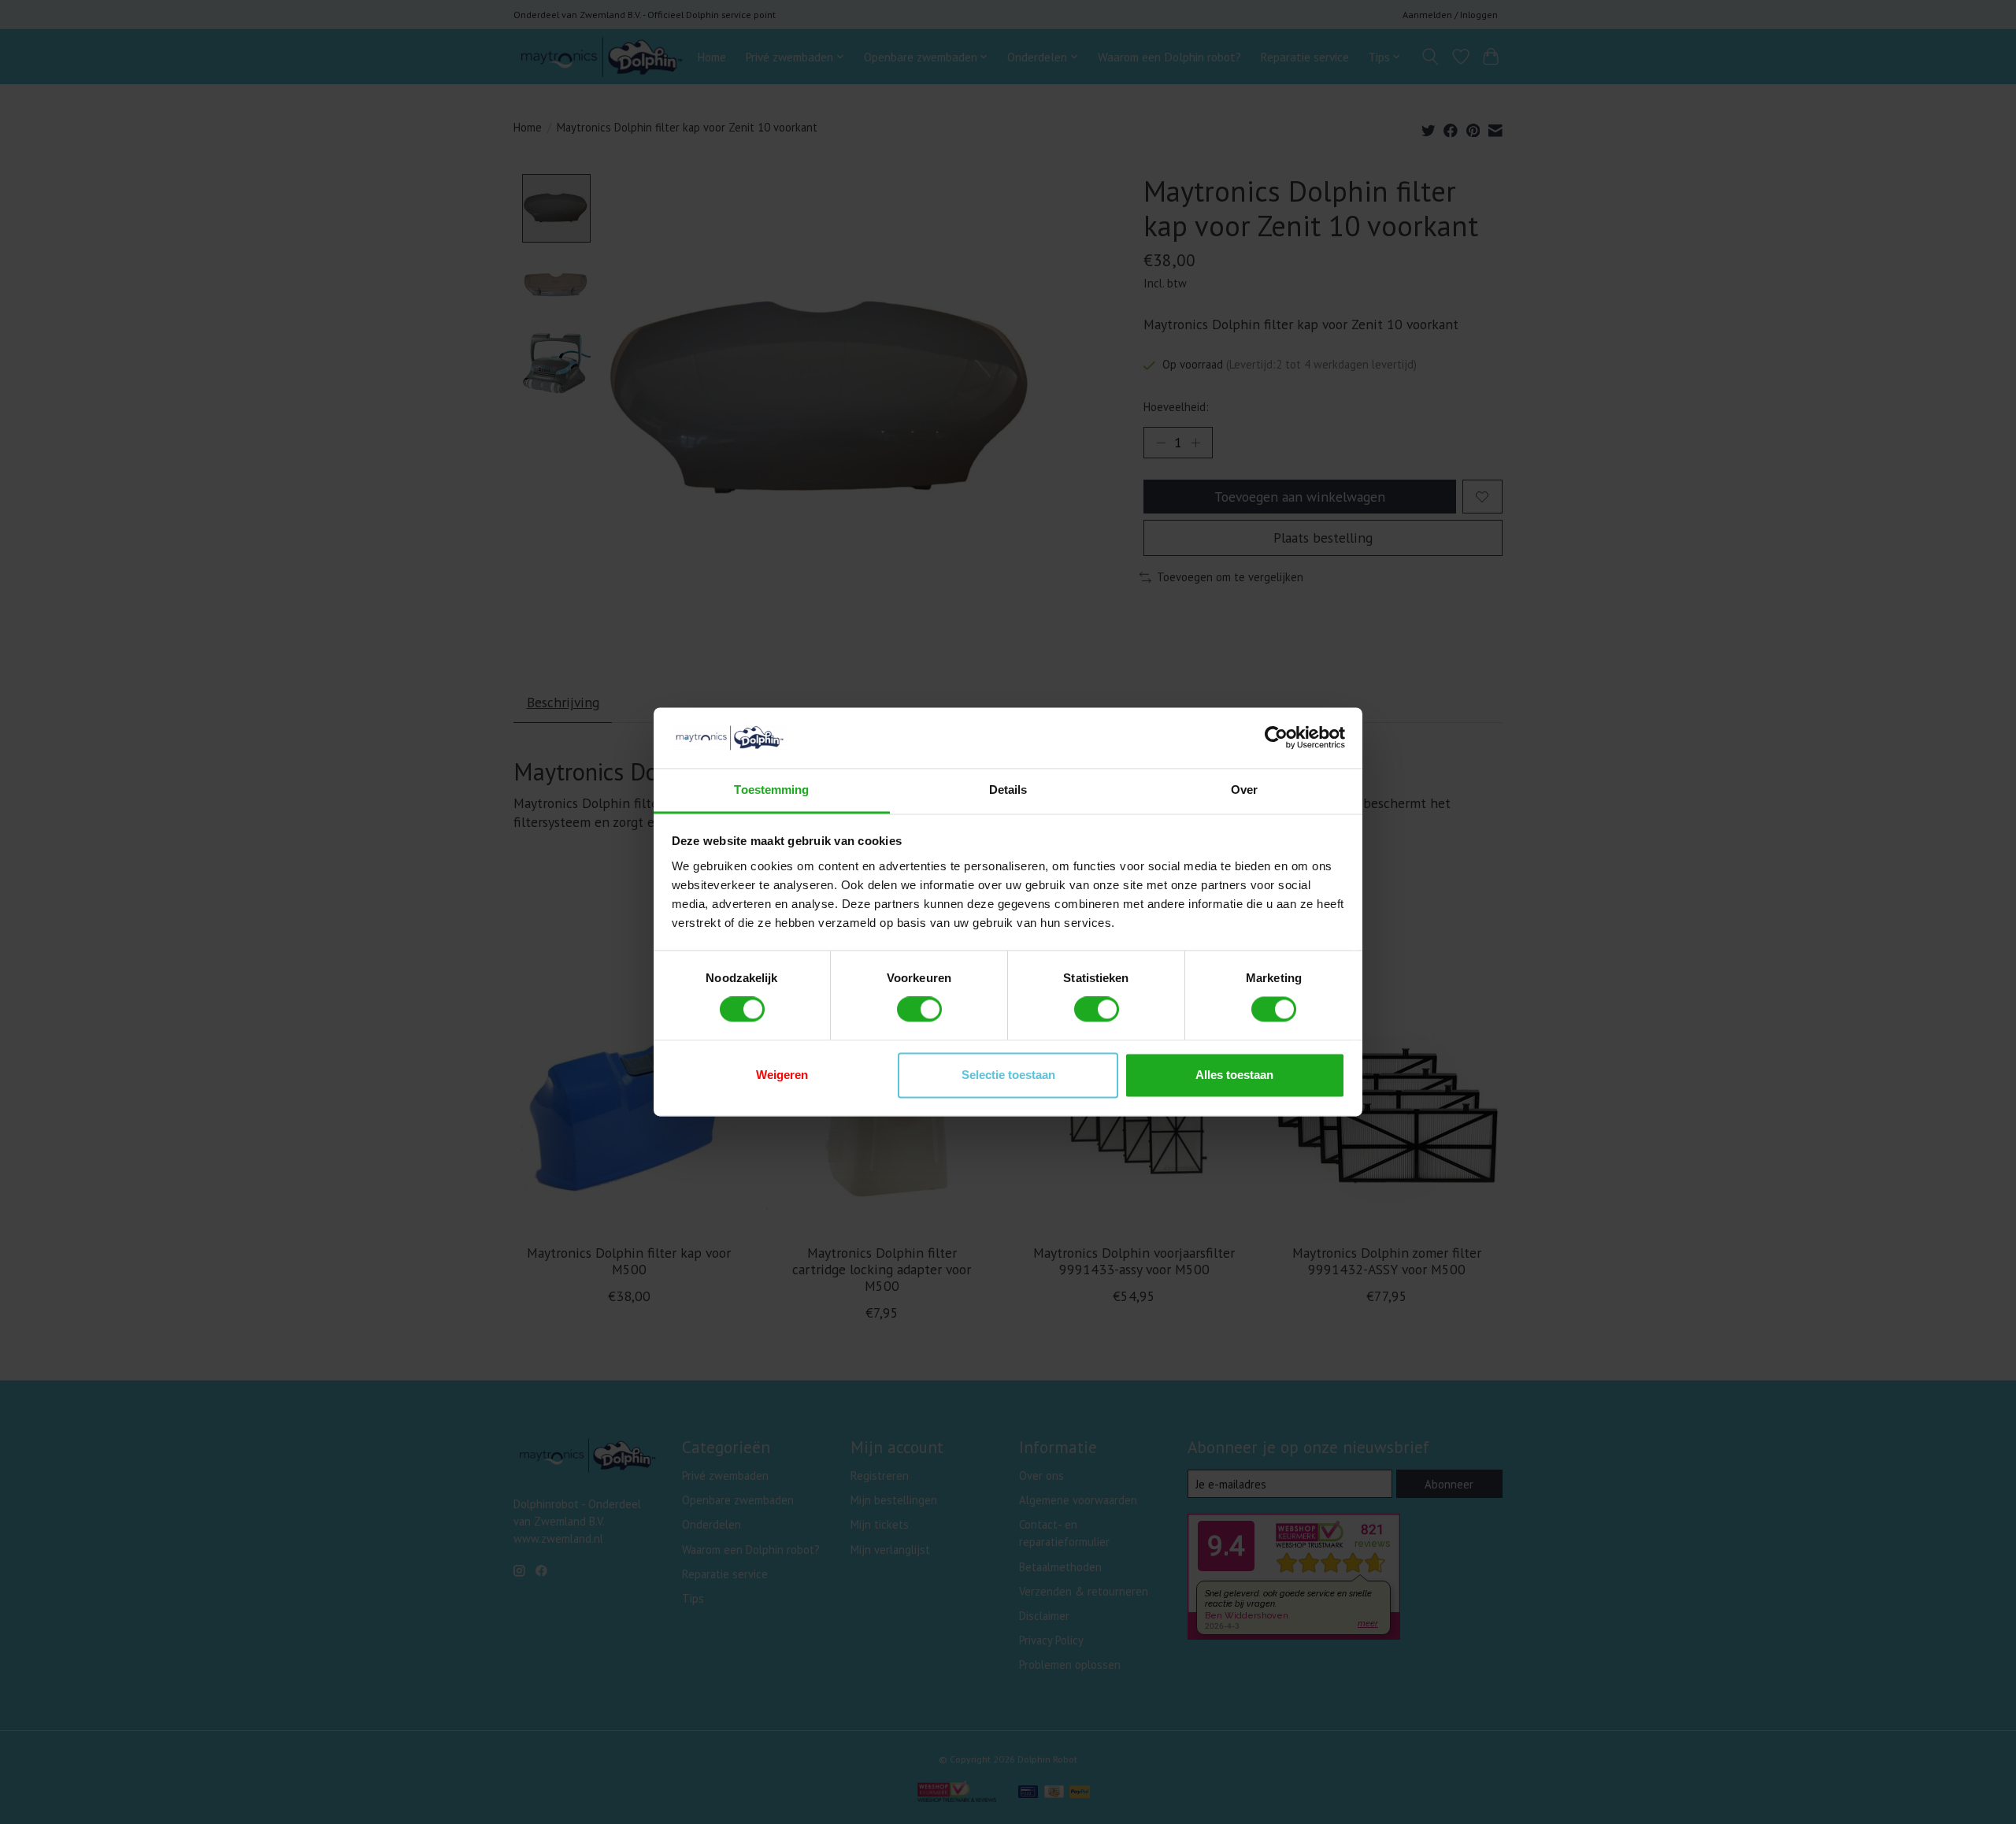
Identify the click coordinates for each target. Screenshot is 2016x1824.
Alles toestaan (1234, 1075)
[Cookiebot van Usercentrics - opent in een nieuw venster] (1276, 738)
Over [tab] (1244, 790)
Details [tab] (1008, 790)
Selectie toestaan (1008, 1075)
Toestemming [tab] (771, 790)
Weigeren (782, 1075)
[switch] (919, 1010)
